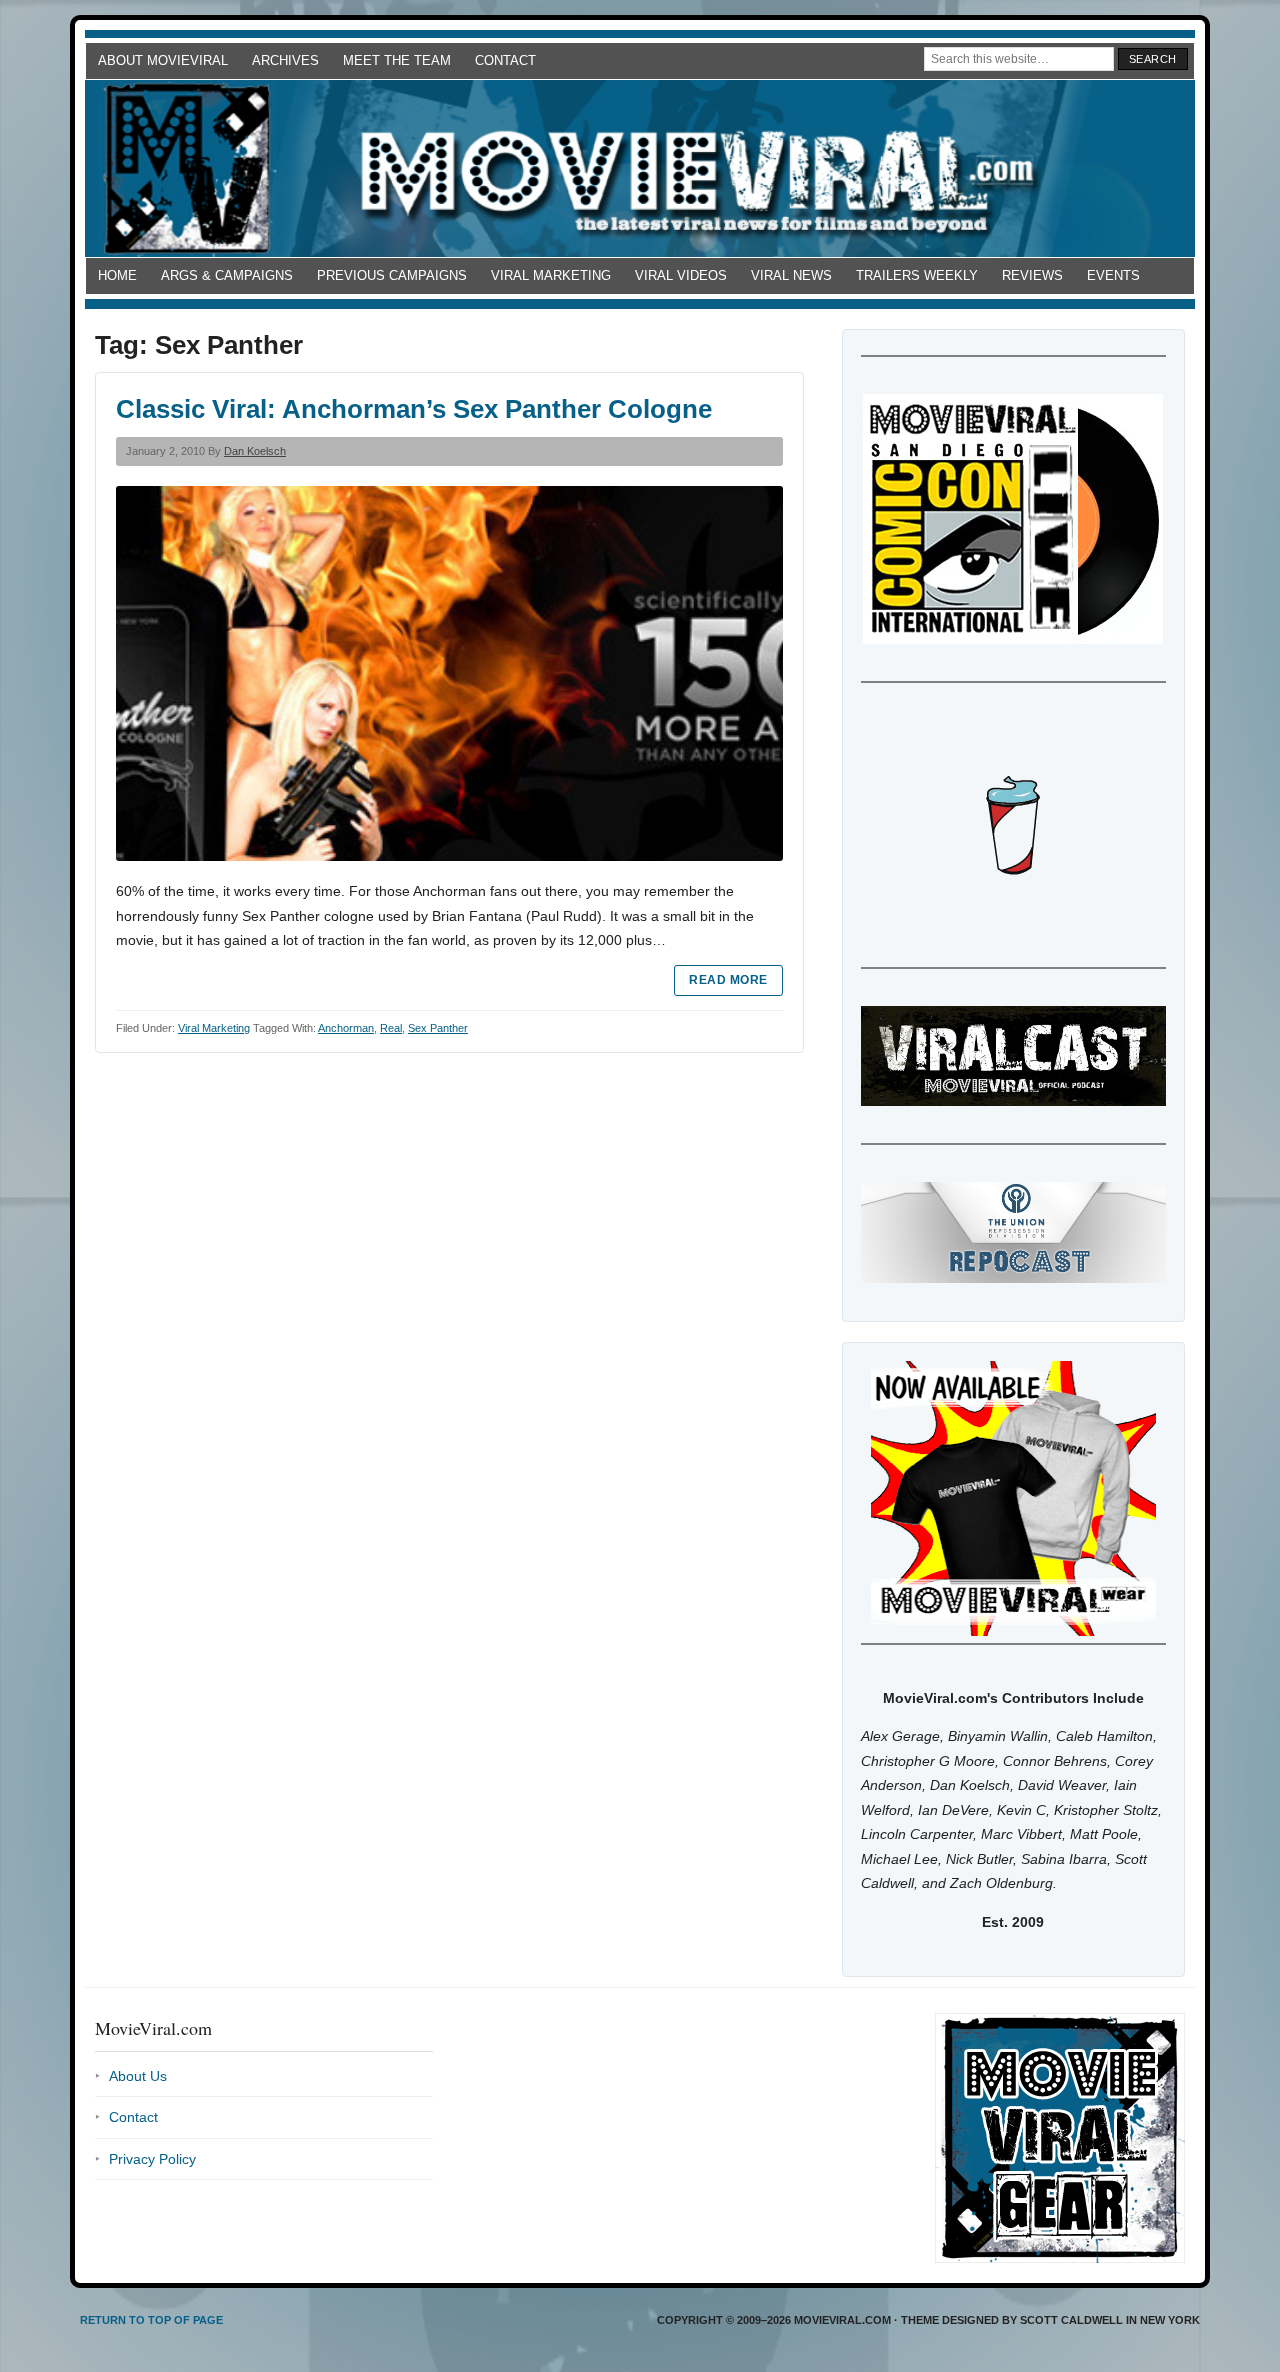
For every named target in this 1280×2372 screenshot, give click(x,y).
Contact (505, 60)
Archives (285, 60)
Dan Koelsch (255, 451)
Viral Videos (681, 275)
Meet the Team (397, 60)
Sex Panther (438, 1028)
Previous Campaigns (392, 275)
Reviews (1032, 275)
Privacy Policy (152, 2159)
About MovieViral (163, 60)
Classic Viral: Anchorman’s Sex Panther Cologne (414, 409)
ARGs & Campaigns (227, 275)
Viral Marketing (551, 275)
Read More (728, 980)
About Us (138, 2076)
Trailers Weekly (917, 275)
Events (1113, 275)
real (391, 1028)
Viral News (791, 275)
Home (117, 275)
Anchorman (346, 1028)
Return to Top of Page (151, 2320)
